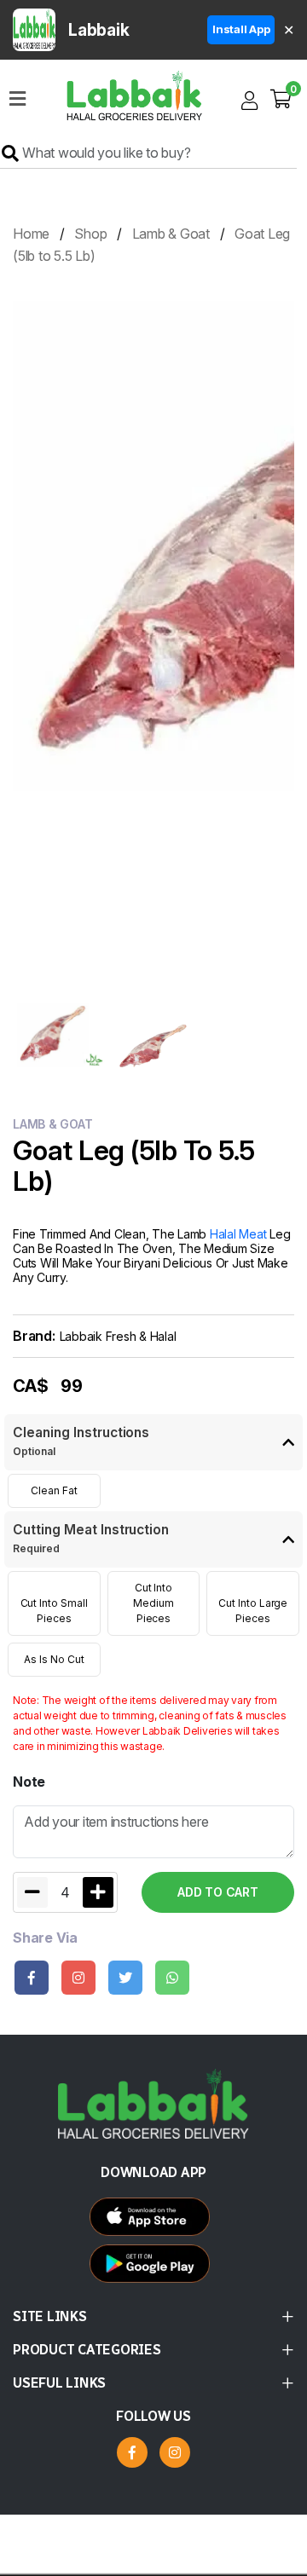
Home (31, 234)
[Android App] (154, 2221)
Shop (90, 234)
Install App (241, 29)
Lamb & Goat (171, 234)
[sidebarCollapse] (17, 95)
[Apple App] (154, 2268)
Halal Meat (238, 1234)
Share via (45, 1938)
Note (29, 1782)
